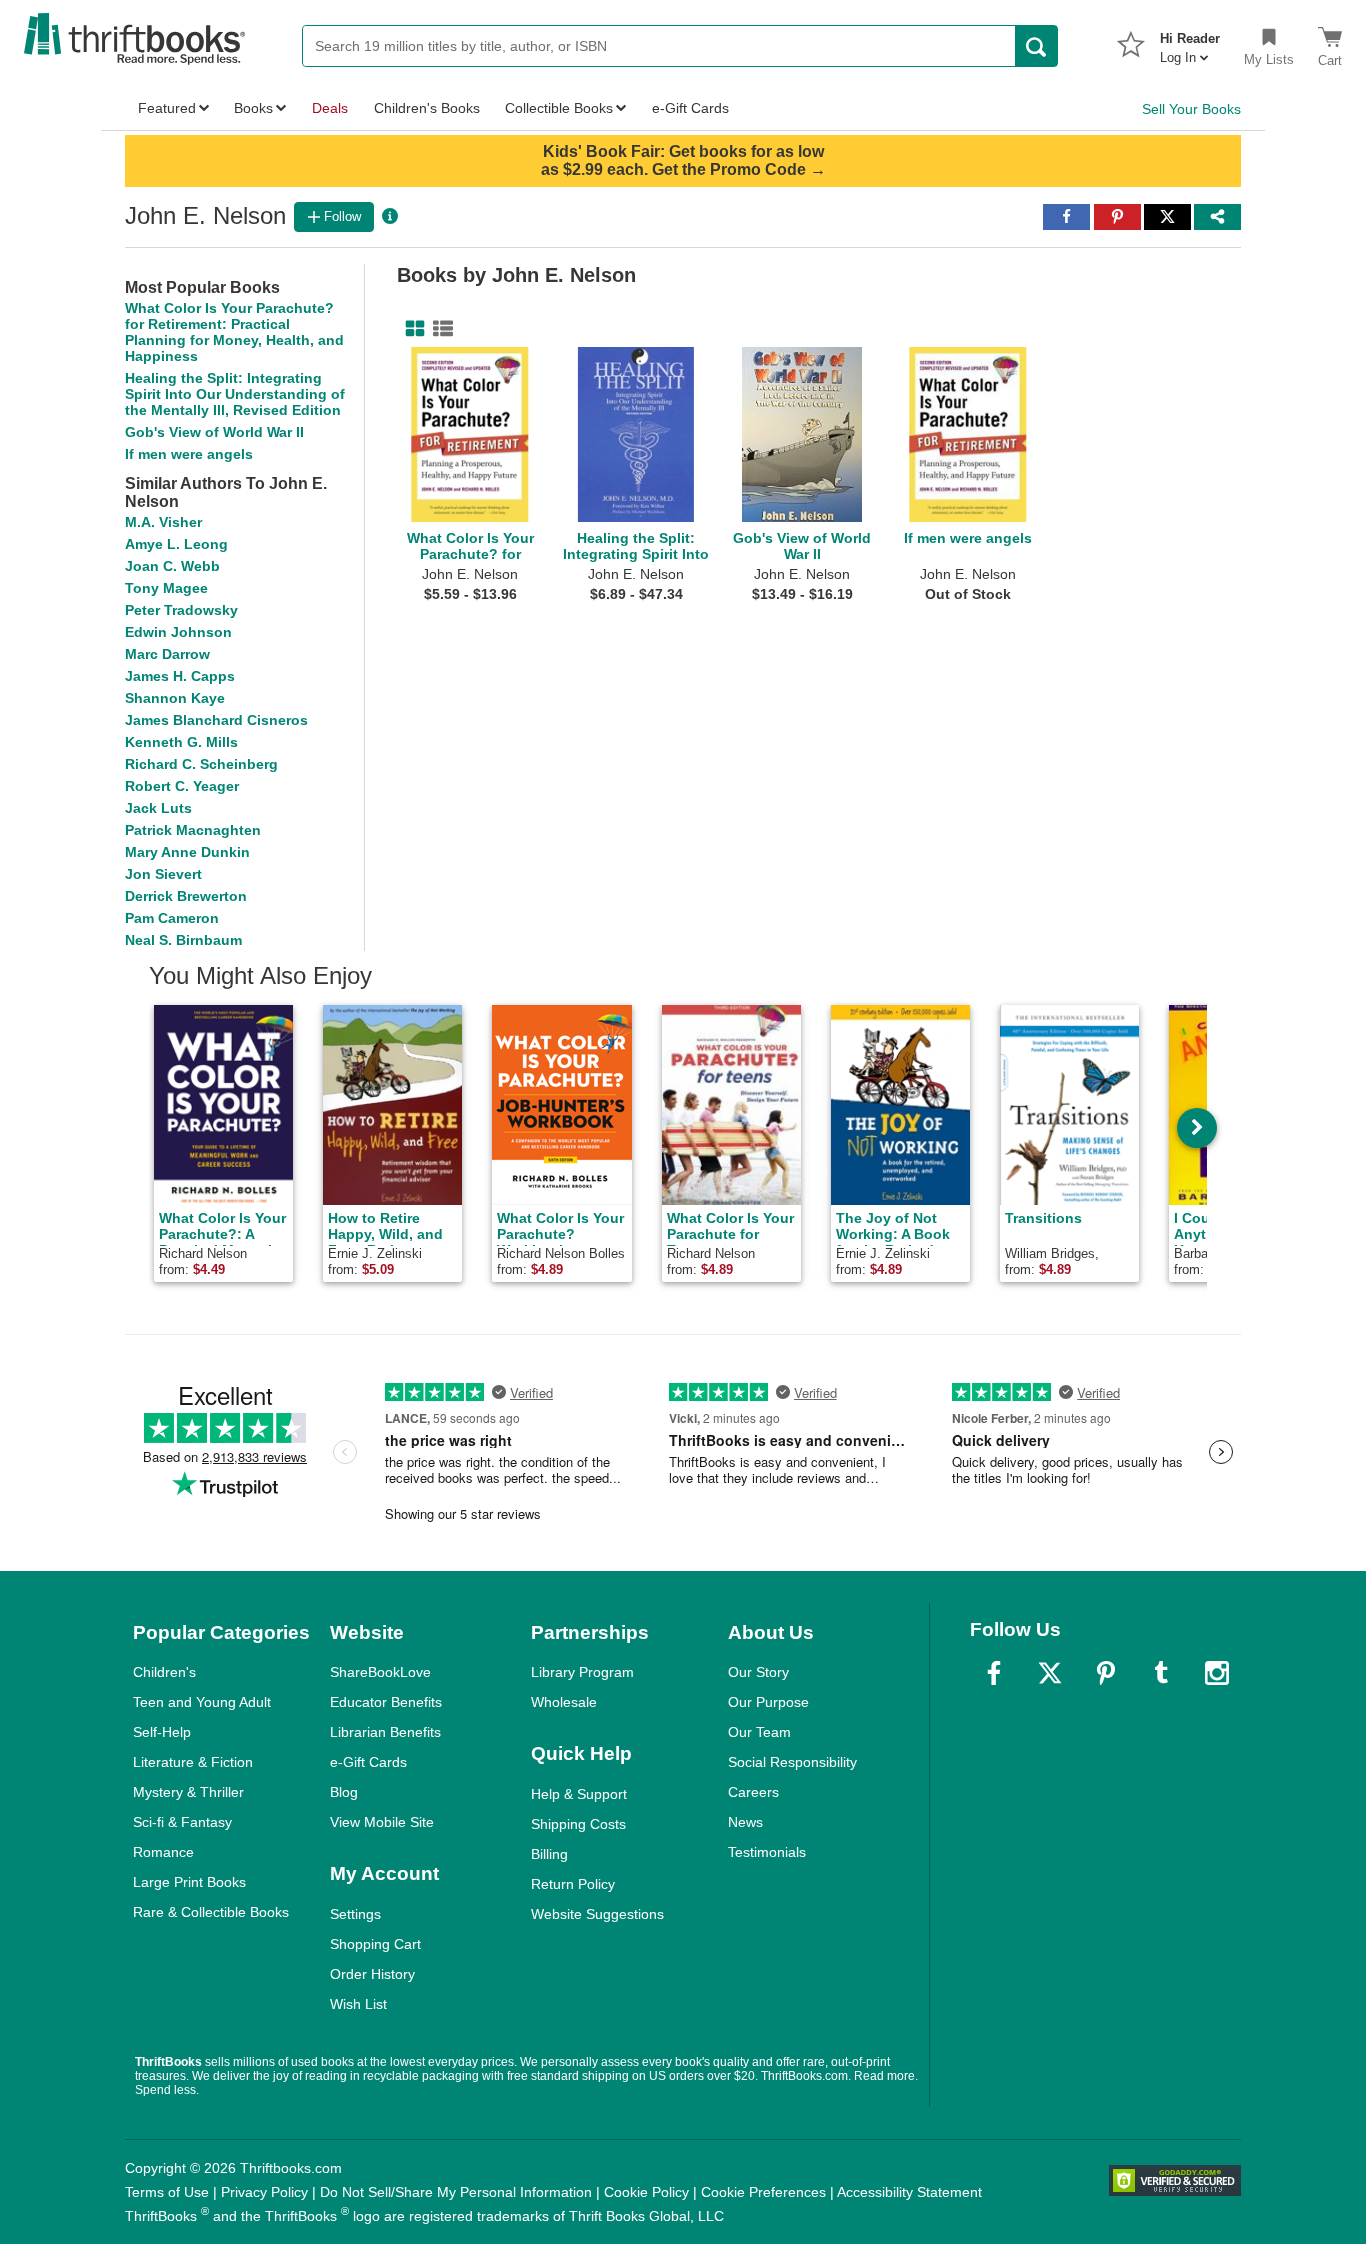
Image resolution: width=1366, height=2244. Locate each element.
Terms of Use (167, 2192)
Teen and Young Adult (202, 1702)
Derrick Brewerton (186, 896)
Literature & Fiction (193, 1762)
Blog (344, 1792)
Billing (549, 1854)
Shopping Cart (375, 1944)
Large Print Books (189, 1882)
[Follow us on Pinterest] (1106, 1673)
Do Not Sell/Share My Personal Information (456, 2192)
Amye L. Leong (176, 544)
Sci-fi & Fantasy (182, 1822)
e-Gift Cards (368, 1762)
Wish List (358, 2004)
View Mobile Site (382, 1822)
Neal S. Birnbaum (183, 940)
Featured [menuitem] (167, 108)
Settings (355, 1914)
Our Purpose (768, 1702)
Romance (163, 1852)
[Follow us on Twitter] (1050, 1673)
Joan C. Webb (172, 566)
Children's (164, 1672)
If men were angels (189, 454)
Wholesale (564, 1702)
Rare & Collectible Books (211, 1912)
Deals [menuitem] (330, 108)
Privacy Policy (264, 2192)
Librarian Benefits (385, 1732)
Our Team (759, 1732)
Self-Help (162, 1732)
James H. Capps (180, 676)
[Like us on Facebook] (994, 1673)
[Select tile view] (439, 329)
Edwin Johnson (178, 632)
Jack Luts (158, 808)
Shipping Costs (578, 1824)
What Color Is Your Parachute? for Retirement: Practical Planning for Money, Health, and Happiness (234, 332)
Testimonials (767, 1852)
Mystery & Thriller (188, 1792)
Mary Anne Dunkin (187, 852)
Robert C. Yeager (182, 786)
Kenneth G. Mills (181, 742)
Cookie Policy (646, 2192)
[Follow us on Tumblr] (1161, 1673)
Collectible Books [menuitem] (559, 108)
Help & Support (579, 1794)
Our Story (758, 1672)
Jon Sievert (163, 874)
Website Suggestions (597, 1914)
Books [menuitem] (253, 108)
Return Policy (573, 1884)
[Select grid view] (411, 329)
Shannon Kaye (175, 698)
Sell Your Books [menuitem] (1191, 109)
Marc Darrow (167, 654)
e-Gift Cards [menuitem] (690, 108)
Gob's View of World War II (214, 432)
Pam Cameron (172, 918)
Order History (372, 1974)
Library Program (582, 1672)
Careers (753, 1792)
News (745, 1822)
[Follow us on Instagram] (1217, 1673)
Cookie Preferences (763, 2192)
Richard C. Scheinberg (201, 764)
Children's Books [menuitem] (427, 108)
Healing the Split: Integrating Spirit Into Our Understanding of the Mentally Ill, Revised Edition (235, 394)
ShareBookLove (380, 1672)
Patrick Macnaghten (193, 830)
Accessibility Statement (909, 2192)
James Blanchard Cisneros (216, 720)
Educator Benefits (386, 1702)
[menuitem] (1190, 42)
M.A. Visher (163, 522)
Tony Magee (166, 588)
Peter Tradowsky (181, 610)
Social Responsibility (792, 1762)
